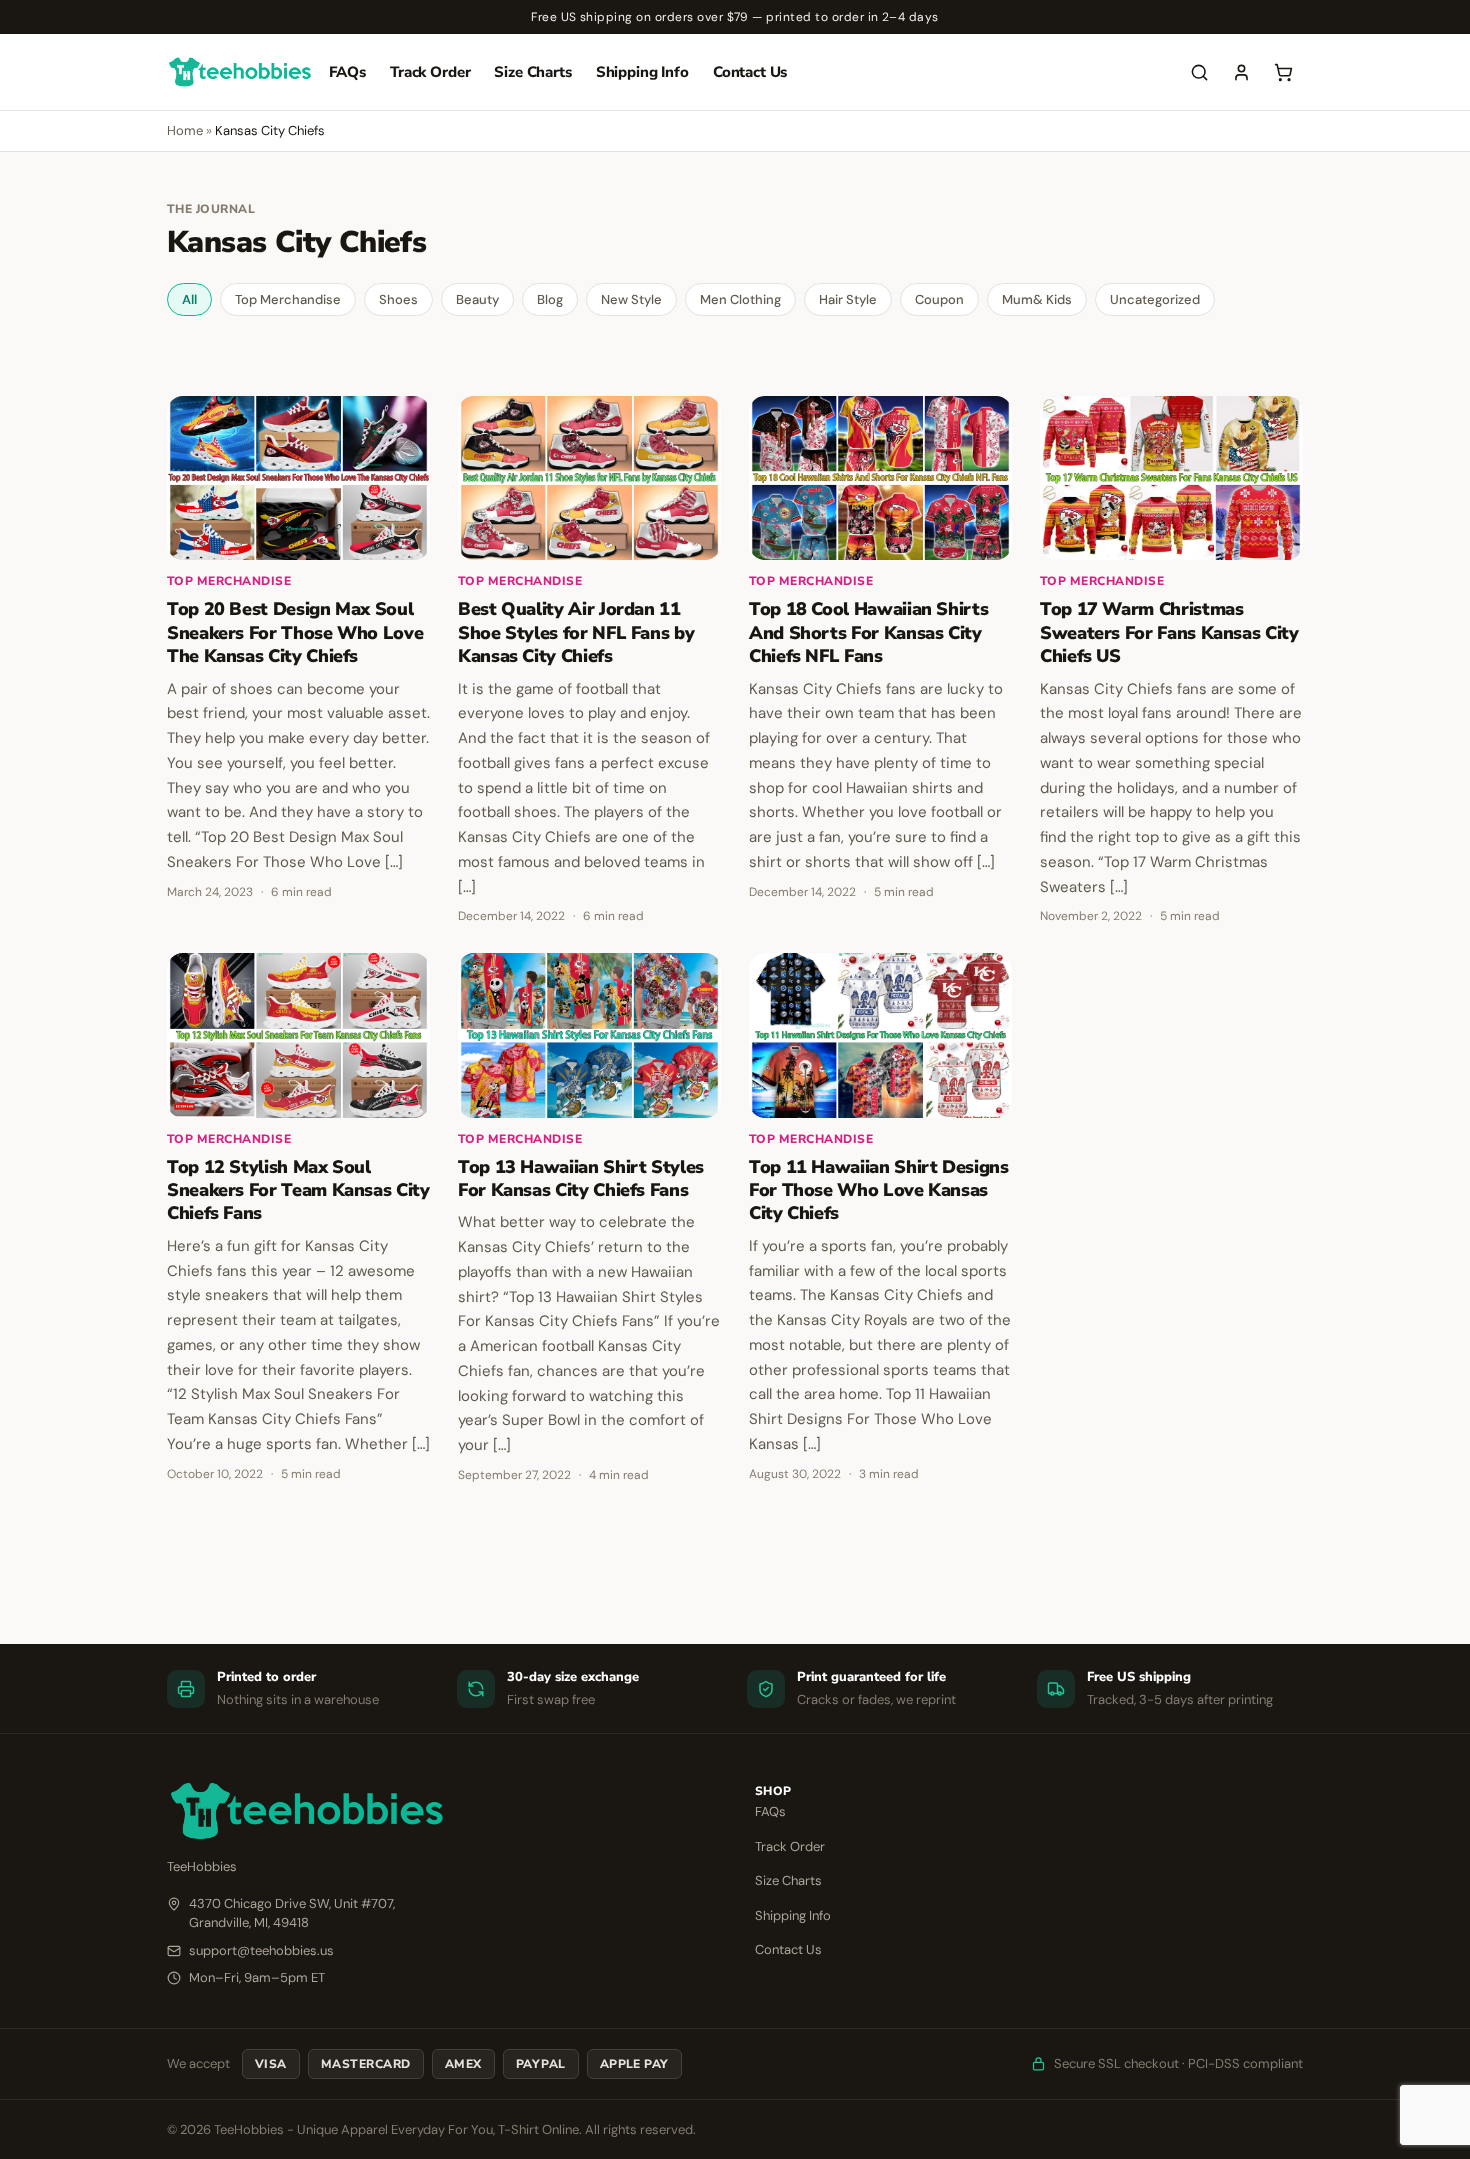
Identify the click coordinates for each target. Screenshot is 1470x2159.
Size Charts (532, 72)
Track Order (430, 72)
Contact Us (750, 72)
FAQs (347, 72)
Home (185, 130)
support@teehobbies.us (261, 1950)
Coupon (939, 299)
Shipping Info (642, 72)
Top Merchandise (288, 299)
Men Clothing (740, 299)
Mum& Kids (1037, 299)
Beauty (477, 299)
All (189, 299)
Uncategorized (1155, 299)
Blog (550, 299)
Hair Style (848, 299)
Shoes (398, 299)
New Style (631, 299)
